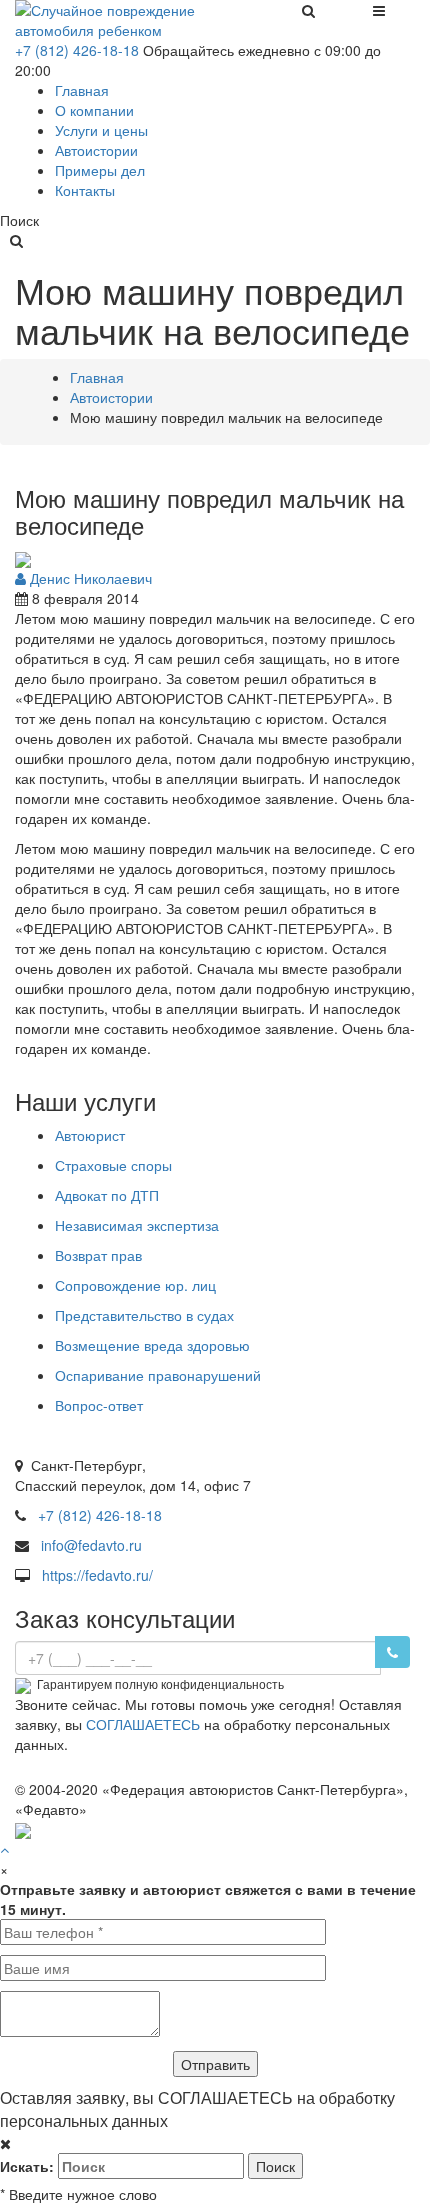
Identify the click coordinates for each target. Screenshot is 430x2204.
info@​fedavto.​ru (91, 1545)
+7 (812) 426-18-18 (77, 50)
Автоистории (111, 397)
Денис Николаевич (89, 578)
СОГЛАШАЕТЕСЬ (143, 1724)
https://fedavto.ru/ (97, 1575)
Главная (97, 377)
